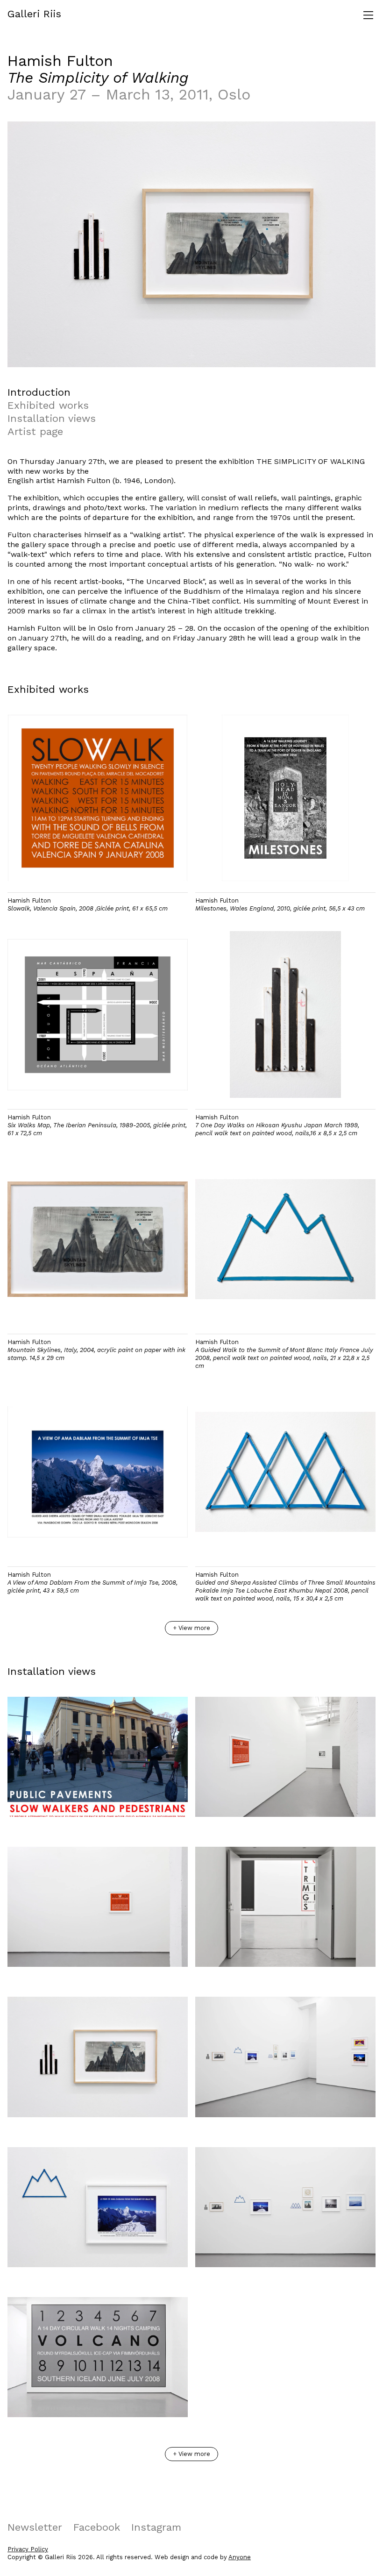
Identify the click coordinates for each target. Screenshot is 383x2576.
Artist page (35, 431)
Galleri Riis (34, 14)
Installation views (52, 418)
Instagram (156, 2527)
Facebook (97, 2527)
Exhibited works (48, 405)
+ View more (191, 1628)
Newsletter (35, 2527)
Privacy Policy (28, 2549)
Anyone (240, 2557)
